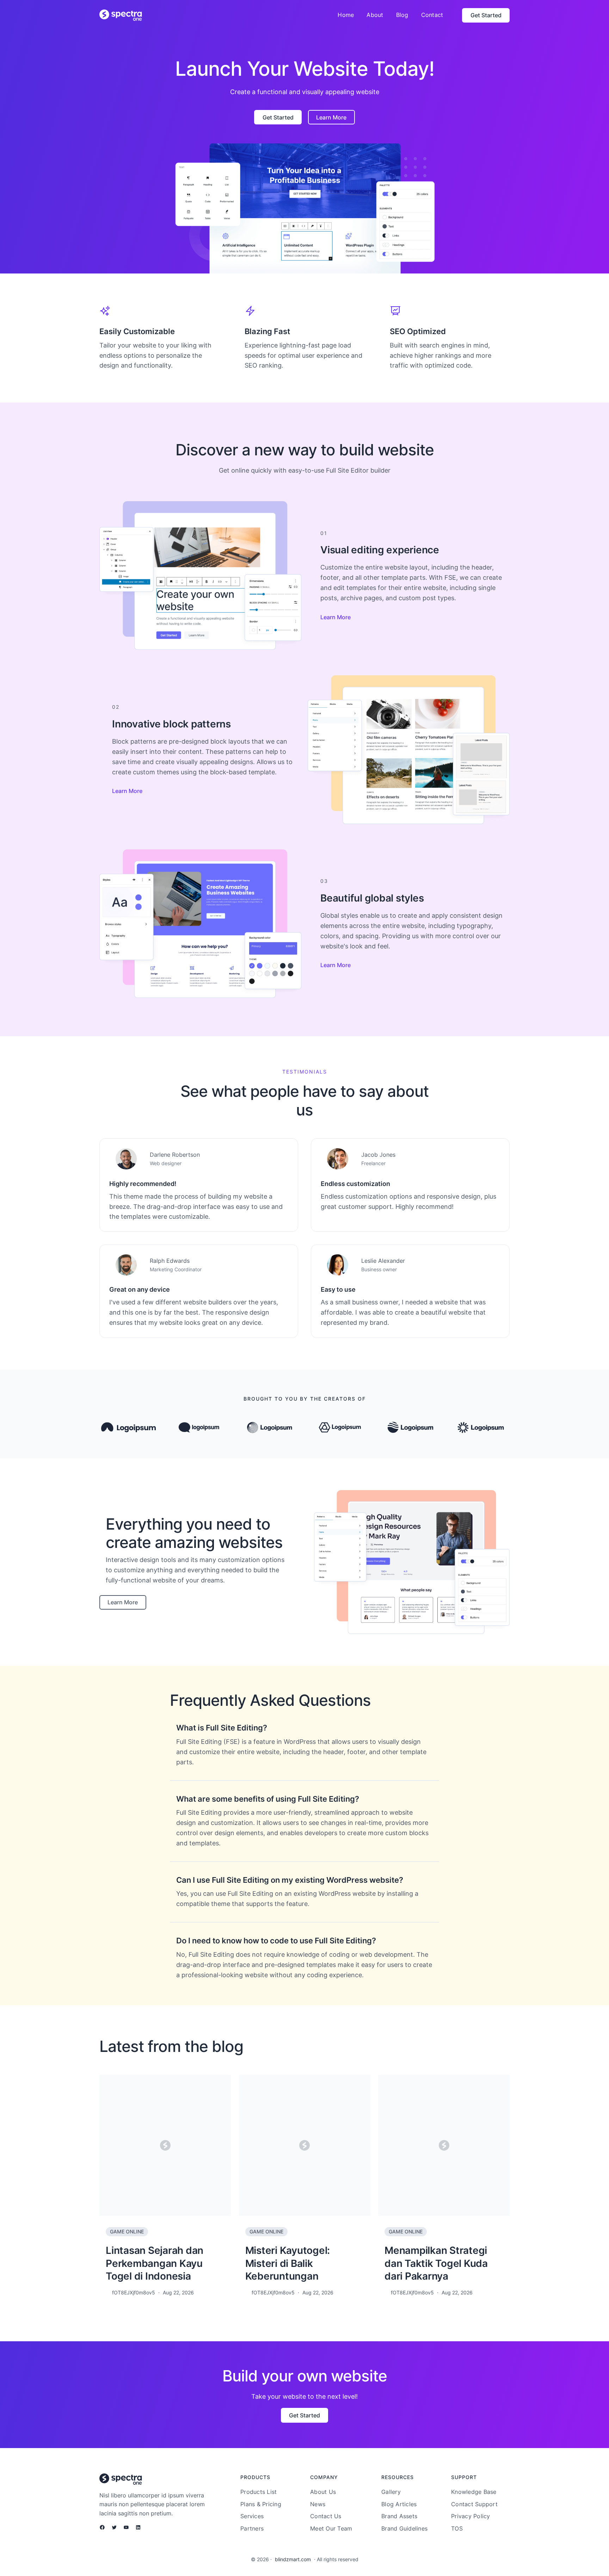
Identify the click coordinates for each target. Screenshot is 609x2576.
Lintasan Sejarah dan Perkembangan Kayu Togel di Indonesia (155, 2263)
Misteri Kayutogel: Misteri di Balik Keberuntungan (288, 2263)
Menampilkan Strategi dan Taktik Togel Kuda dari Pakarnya (436, 2263)
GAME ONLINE (127, 2231)
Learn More (336, 617)
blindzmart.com (293, 2559)
